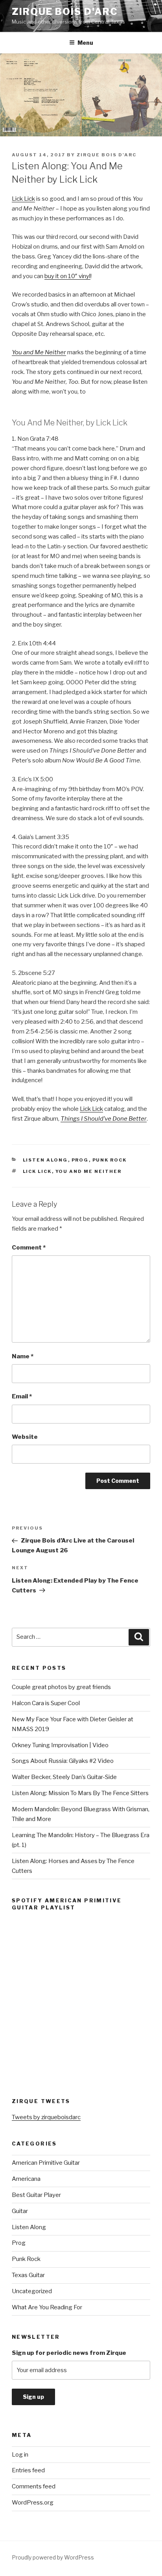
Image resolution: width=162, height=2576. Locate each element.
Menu (85, 43)
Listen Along (45, 1160)
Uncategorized (32, 2291)
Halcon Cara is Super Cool (46, 1703)
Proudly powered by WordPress (53, 2557)
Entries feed (28, 2470)
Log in (20, 2455)
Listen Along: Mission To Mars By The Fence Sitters (80, 1793)
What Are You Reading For (47, 2307)
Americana (26, 2179)
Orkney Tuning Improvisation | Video (60, 1745)
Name (23, 1356)
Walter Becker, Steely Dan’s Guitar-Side (64, 1777)
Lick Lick (23, 199)
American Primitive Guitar (46, 2163)
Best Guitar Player (36, 2195)
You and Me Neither (89, 1171)
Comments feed (34, 2486)
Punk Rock (110, 1160)
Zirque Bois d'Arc (65, 12)
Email (22, 1396)
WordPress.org (33, 2503)
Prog (80, 1160)
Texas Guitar (28, 2275)
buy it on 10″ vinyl (67, 276)
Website (25, 1437)
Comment (29, 1248)
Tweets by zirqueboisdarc (46, 2117)
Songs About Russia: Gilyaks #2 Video (63, 1761)
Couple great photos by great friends (61, 1687)
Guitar (20, 2211)
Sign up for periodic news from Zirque (69, 2353)
